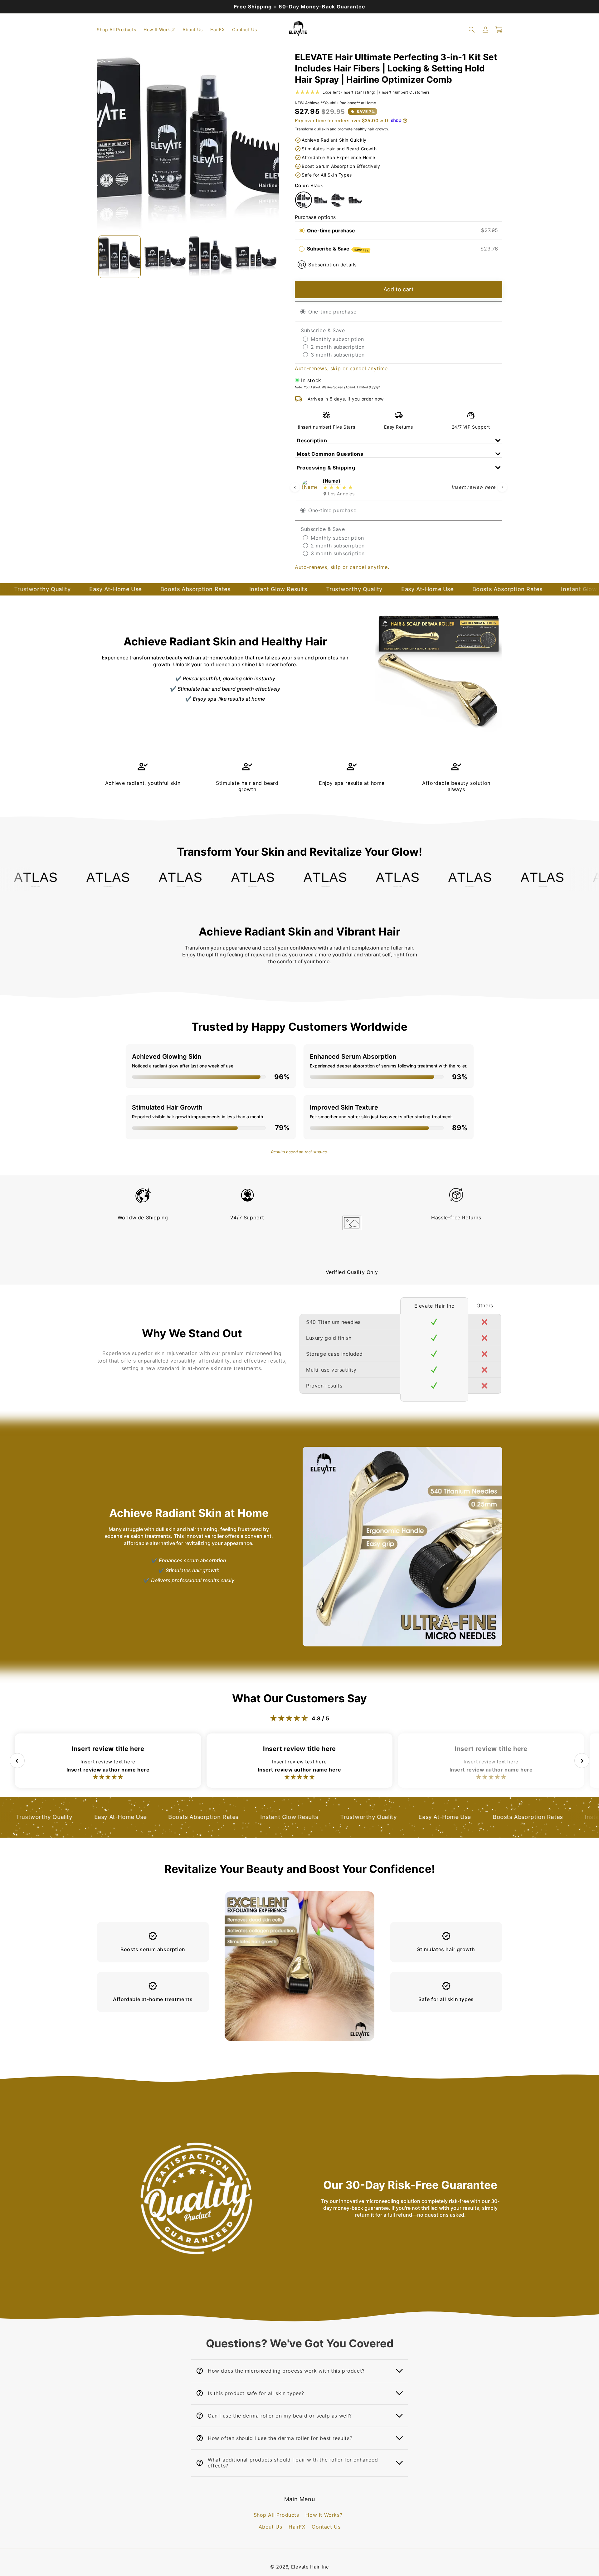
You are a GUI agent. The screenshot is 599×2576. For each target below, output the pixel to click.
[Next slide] (502, 487)
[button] (472, 30)
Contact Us (326, 2527)
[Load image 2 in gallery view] (165, 257)
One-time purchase (331, 230)
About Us (270, 2527)
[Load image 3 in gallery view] (211, 257)
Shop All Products (276, 2515)
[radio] (302, 231)
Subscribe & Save (338, 249)
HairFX (297, 2527)
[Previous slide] (295, 487)
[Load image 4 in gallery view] (256, 257)
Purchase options (315, 217)
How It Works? (324, 2515)
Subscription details (333, 264)
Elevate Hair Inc (310, 2567)
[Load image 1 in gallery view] (119, 257)
